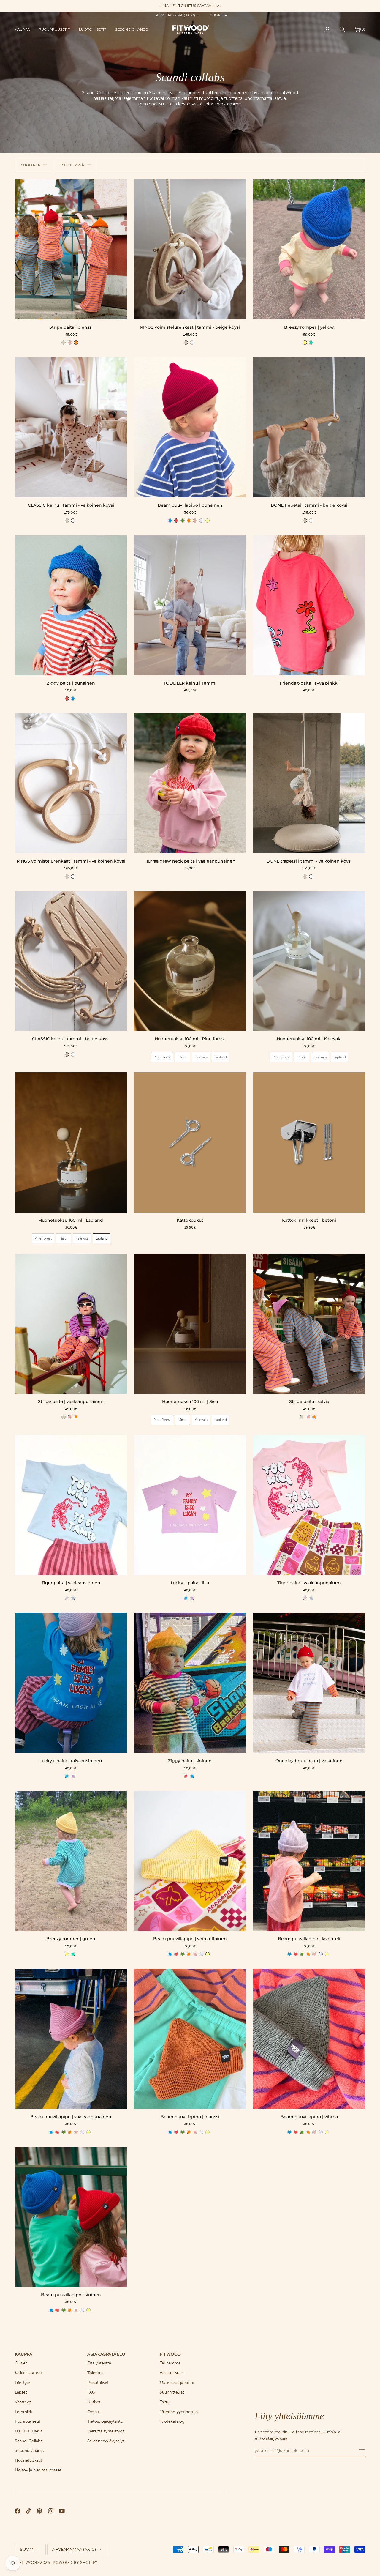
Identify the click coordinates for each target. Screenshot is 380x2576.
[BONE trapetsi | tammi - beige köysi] (309, 427)
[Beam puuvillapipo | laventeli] (309, 1861)
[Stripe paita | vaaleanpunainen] (71, 1324)
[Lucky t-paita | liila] (190, 1505)
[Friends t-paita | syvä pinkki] (309, 605)
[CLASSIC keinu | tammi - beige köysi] (71, 961)
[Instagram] (51, 2511)
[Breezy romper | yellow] (309, 249)
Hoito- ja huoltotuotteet (38, 2470)
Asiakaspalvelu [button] (106, 2354)
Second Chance (30, 2450)
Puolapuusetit (28, 2421)
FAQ (91, 2392)
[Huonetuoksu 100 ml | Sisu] (190, 1324)
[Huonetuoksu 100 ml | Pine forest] (190, 961)
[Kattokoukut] (190, 1142)
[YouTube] (62, 2511)
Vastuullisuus (172, 2373)
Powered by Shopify (75, 2562)
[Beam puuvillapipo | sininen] (71, 2217)
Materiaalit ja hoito (177, 2383)
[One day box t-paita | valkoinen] (309, 1683)
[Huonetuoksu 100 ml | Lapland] (71, 1142)
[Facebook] (18, 2511)
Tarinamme (170, 2363)
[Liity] (360, 2450)
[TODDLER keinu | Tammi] (190, 605)
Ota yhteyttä (99, 2363)
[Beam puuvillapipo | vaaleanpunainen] (71, 2039)
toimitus (187, 6)
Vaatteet (23, 2402)
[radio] (64, 343)
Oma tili (95, 2412)
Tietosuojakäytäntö (105, 2421)
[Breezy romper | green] (71, 1861)
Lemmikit (24, 2412)
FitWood (29, 2562)
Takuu (165, 2402)
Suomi (216, 15)
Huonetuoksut (28, 2460)
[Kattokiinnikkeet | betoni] (309, 1142)
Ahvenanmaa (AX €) (176, 15)
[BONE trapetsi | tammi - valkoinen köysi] (309, 783)
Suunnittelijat (172, 2392)
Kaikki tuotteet (28, 2373)
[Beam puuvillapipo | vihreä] (309, 2039)
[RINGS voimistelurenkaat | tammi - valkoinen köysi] (71, 783)
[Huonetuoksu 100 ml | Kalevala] (309, 961)
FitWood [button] (170, 2354)
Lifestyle (22, 2383)
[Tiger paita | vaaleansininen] (71, 1505)
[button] (25, 29)
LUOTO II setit (28, 2431)
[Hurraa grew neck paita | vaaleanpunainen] (190, 783)
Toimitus (95, 2373)
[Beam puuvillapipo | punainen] (190, 427)
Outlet (21, 2363)
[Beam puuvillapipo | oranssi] (190, 2039)
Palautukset (98, 2383)
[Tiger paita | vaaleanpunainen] (309, 1505)
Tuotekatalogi (172, 2421)
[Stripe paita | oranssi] (71, 249)
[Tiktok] (28, 2511)
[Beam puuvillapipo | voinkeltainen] (190, 1861)
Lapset (21, 2392)
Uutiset (94, 2402)
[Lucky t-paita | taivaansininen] (71, 1683)
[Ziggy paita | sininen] (190, 1683)
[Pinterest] (39, 2511)
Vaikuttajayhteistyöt (106, 2431)
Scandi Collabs (28, 2441)
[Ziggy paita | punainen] (71, 605)
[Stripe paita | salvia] (309, 1324)
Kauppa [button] (24, 2354)
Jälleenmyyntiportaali (180, 2412)
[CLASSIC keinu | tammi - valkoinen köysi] (71, 427)
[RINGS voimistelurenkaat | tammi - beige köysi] (190, 249)
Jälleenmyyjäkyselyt (106, 2441)
